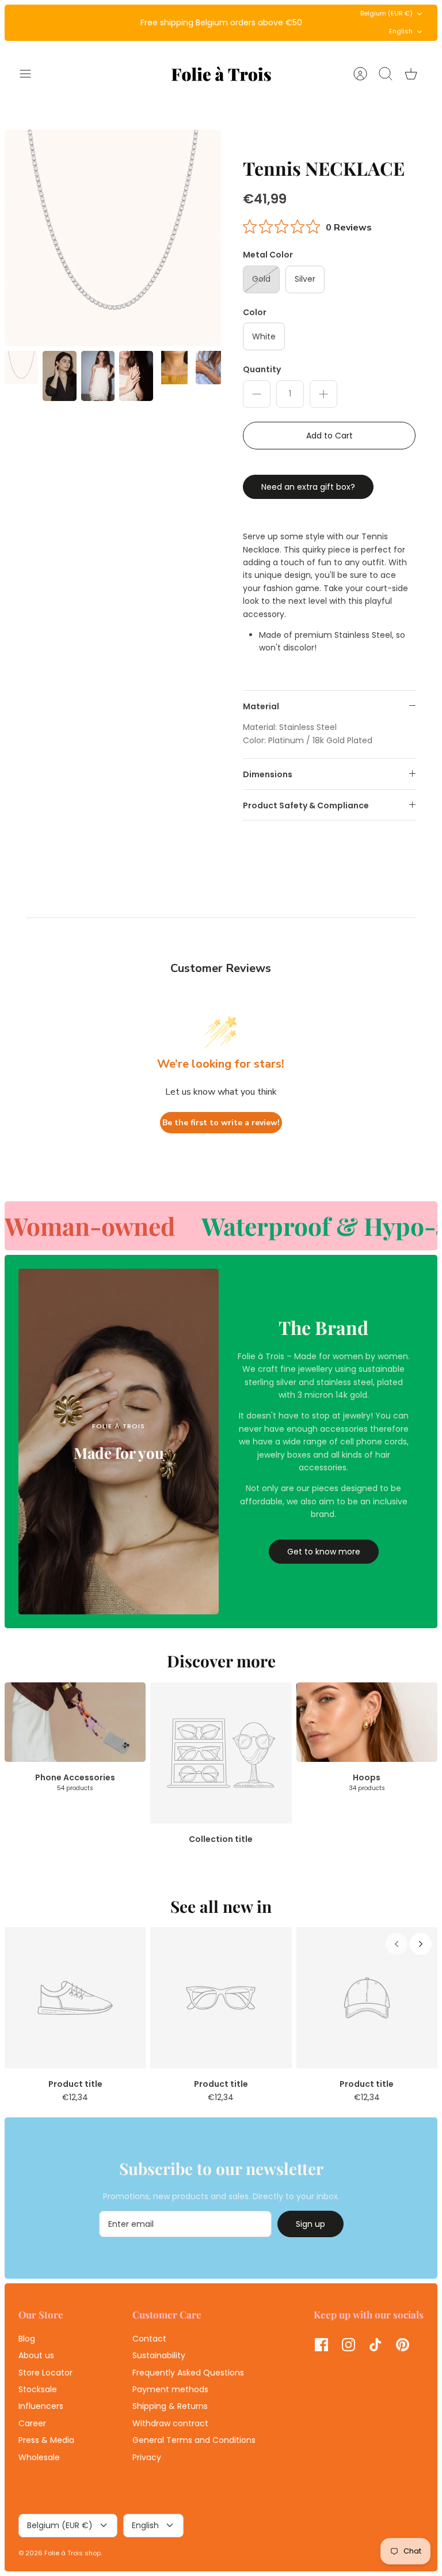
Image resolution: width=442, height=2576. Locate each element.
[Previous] (128, 22)
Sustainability (159, 2355)
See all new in (221, 1906)
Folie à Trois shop (73, 2553)
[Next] (314, 22)
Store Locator (45, 2373)
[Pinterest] (403, 2345)
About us (36, 2355)
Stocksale (38, 2389)
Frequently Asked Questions (188, 2373)
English (401, 31)
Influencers (41, 2406)
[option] (113, 238)
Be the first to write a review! (221, 1123)
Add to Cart (329, 436)
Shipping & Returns (170, 2406)
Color (255, 313)
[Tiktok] (376, 2345)
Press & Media (46, 2440)
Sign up (310, 2224)
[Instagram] (348, 2345)
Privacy (147, 2457)
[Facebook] (321, 2345)
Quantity (262, 370)
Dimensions (268, 774)
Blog (27, 2339)
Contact (149, 2339)
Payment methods (170, 2389)
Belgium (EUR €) (386, 13)
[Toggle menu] (31, 74)
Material (261, 706)
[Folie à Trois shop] (221, 74)
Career (32, 2423)
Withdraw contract (170, 2423)
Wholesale (39, 2457)
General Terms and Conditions (194, 2440)
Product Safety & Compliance (306, 805)
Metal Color (268, 255)
